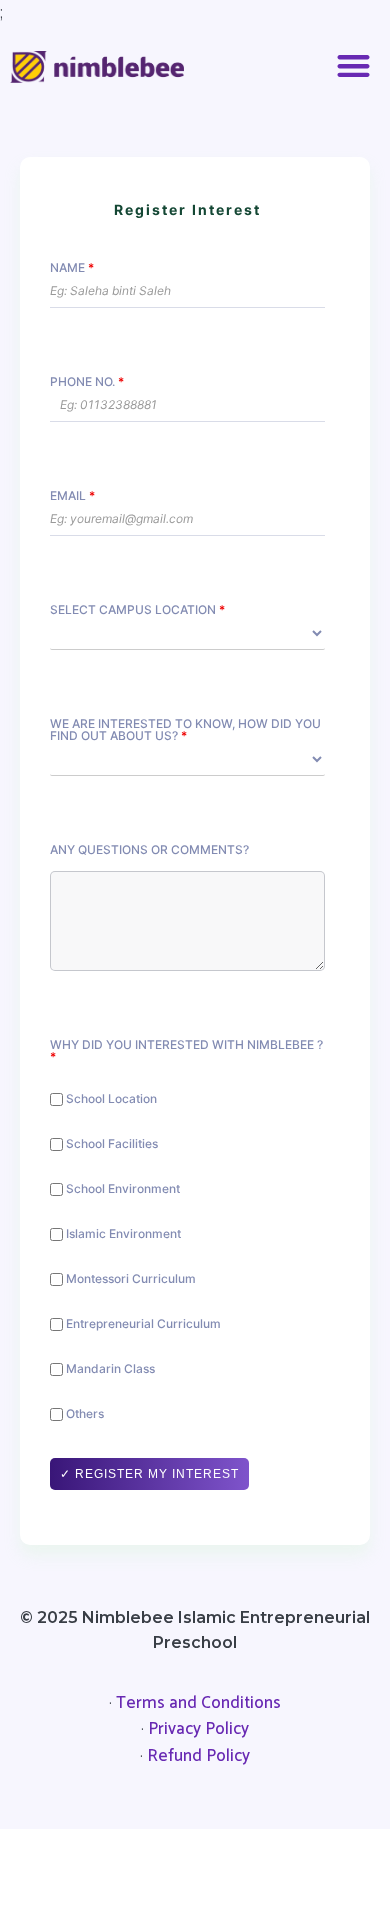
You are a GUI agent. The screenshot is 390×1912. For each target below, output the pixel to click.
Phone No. (87, 382)
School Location (110, 1099)
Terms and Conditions (198, 1703)
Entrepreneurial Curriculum (142, 1324)
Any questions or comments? (149, 850)
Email (72, 496)
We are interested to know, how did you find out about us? (185, 730)
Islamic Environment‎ (122, 1234)
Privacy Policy (198, 1729)
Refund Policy (198, 1756)
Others (83, 1414)
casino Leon (179, 1857)
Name (72, 268)
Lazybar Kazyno (72, 1857)
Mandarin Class (109, 1369)
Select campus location (137, 610)
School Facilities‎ (110, 1144)
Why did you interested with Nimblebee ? (186, 1051)
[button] (354, 66)
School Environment (121, 1189)
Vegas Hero (273, 1857)
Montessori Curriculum (129, 1279)
